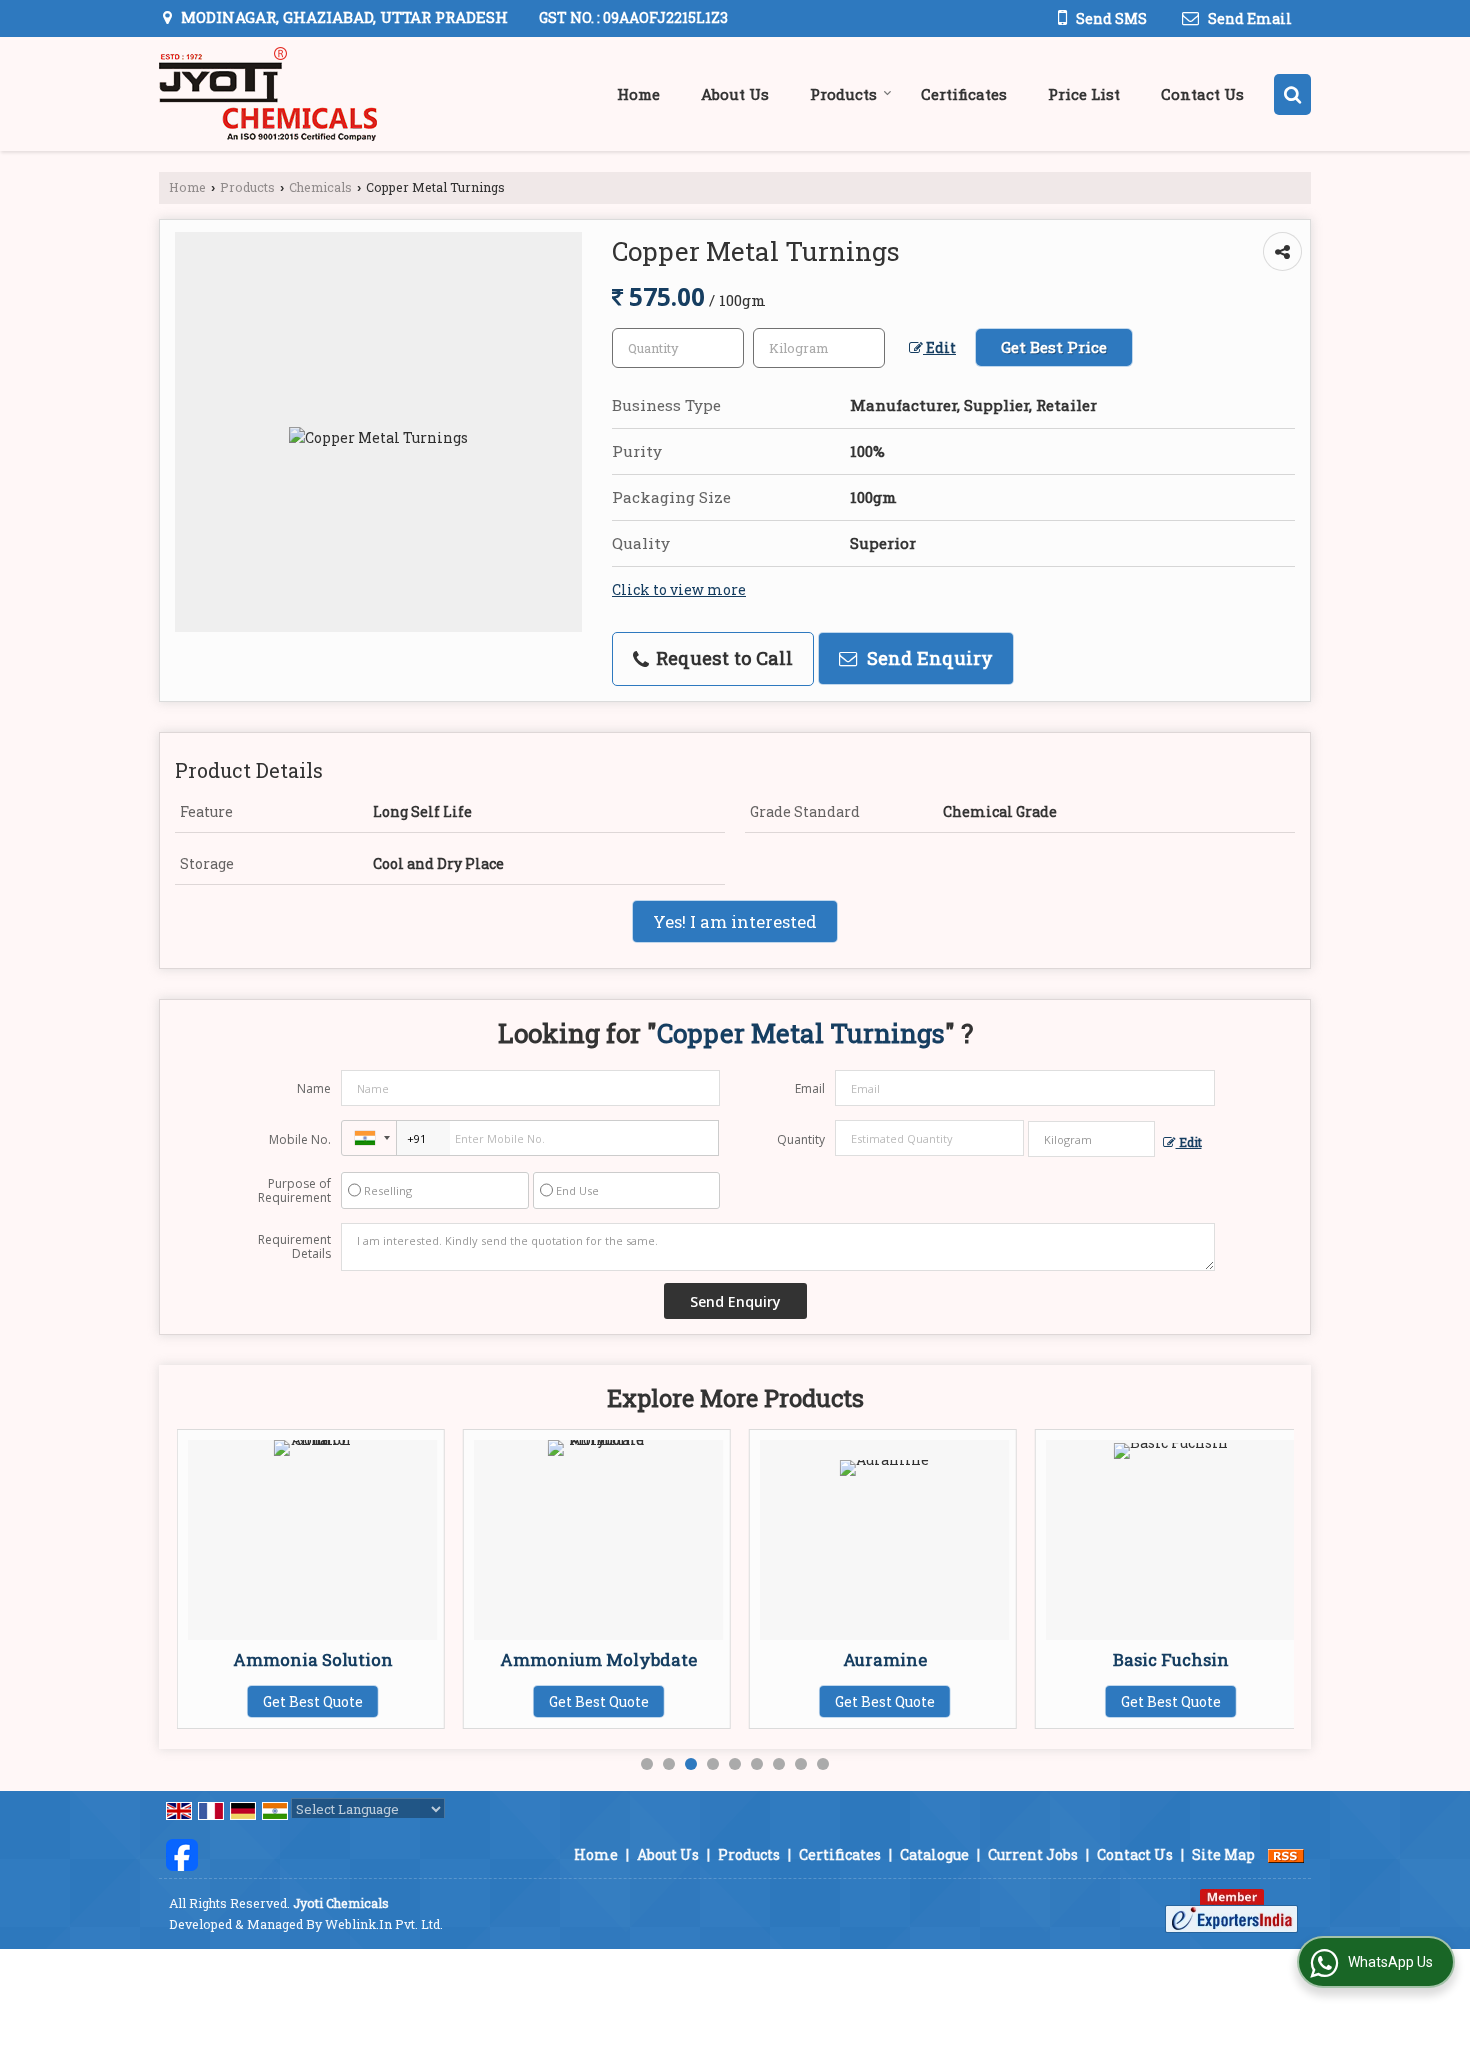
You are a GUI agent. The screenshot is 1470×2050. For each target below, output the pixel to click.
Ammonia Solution (313, 1659)
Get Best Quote (313, 1701)
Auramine (885, 1659)
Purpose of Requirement (294, 1191)
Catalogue (934, 1854)
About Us (735, 94)
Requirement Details (294, 1247)
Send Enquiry (927, 658)
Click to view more (679, 589)
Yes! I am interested (735, 921)
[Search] (1292, 94)
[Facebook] (182, 1852)
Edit (939, 347)
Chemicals (320, 187)
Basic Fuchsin (1171, 1659)
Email (810, 1088)
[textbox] (819, 348)
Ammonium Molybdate (598, 1659)
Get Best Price (1054, 347)
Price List (1084, 94)
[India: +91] (369, 1138)
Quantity (801, 1139)
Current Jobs (1033, 1854)
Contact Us (1202, 94)
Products (843, 94)
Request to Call (722, 658)
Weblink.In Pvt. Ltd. (384, 1924)
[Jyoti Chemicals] (268, 94)
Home (638, 94)
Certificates (964, 94)
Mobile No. (300, 1139)
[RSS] (1286, 1854)
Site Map (1223, 1854)
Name (314, 1088)
